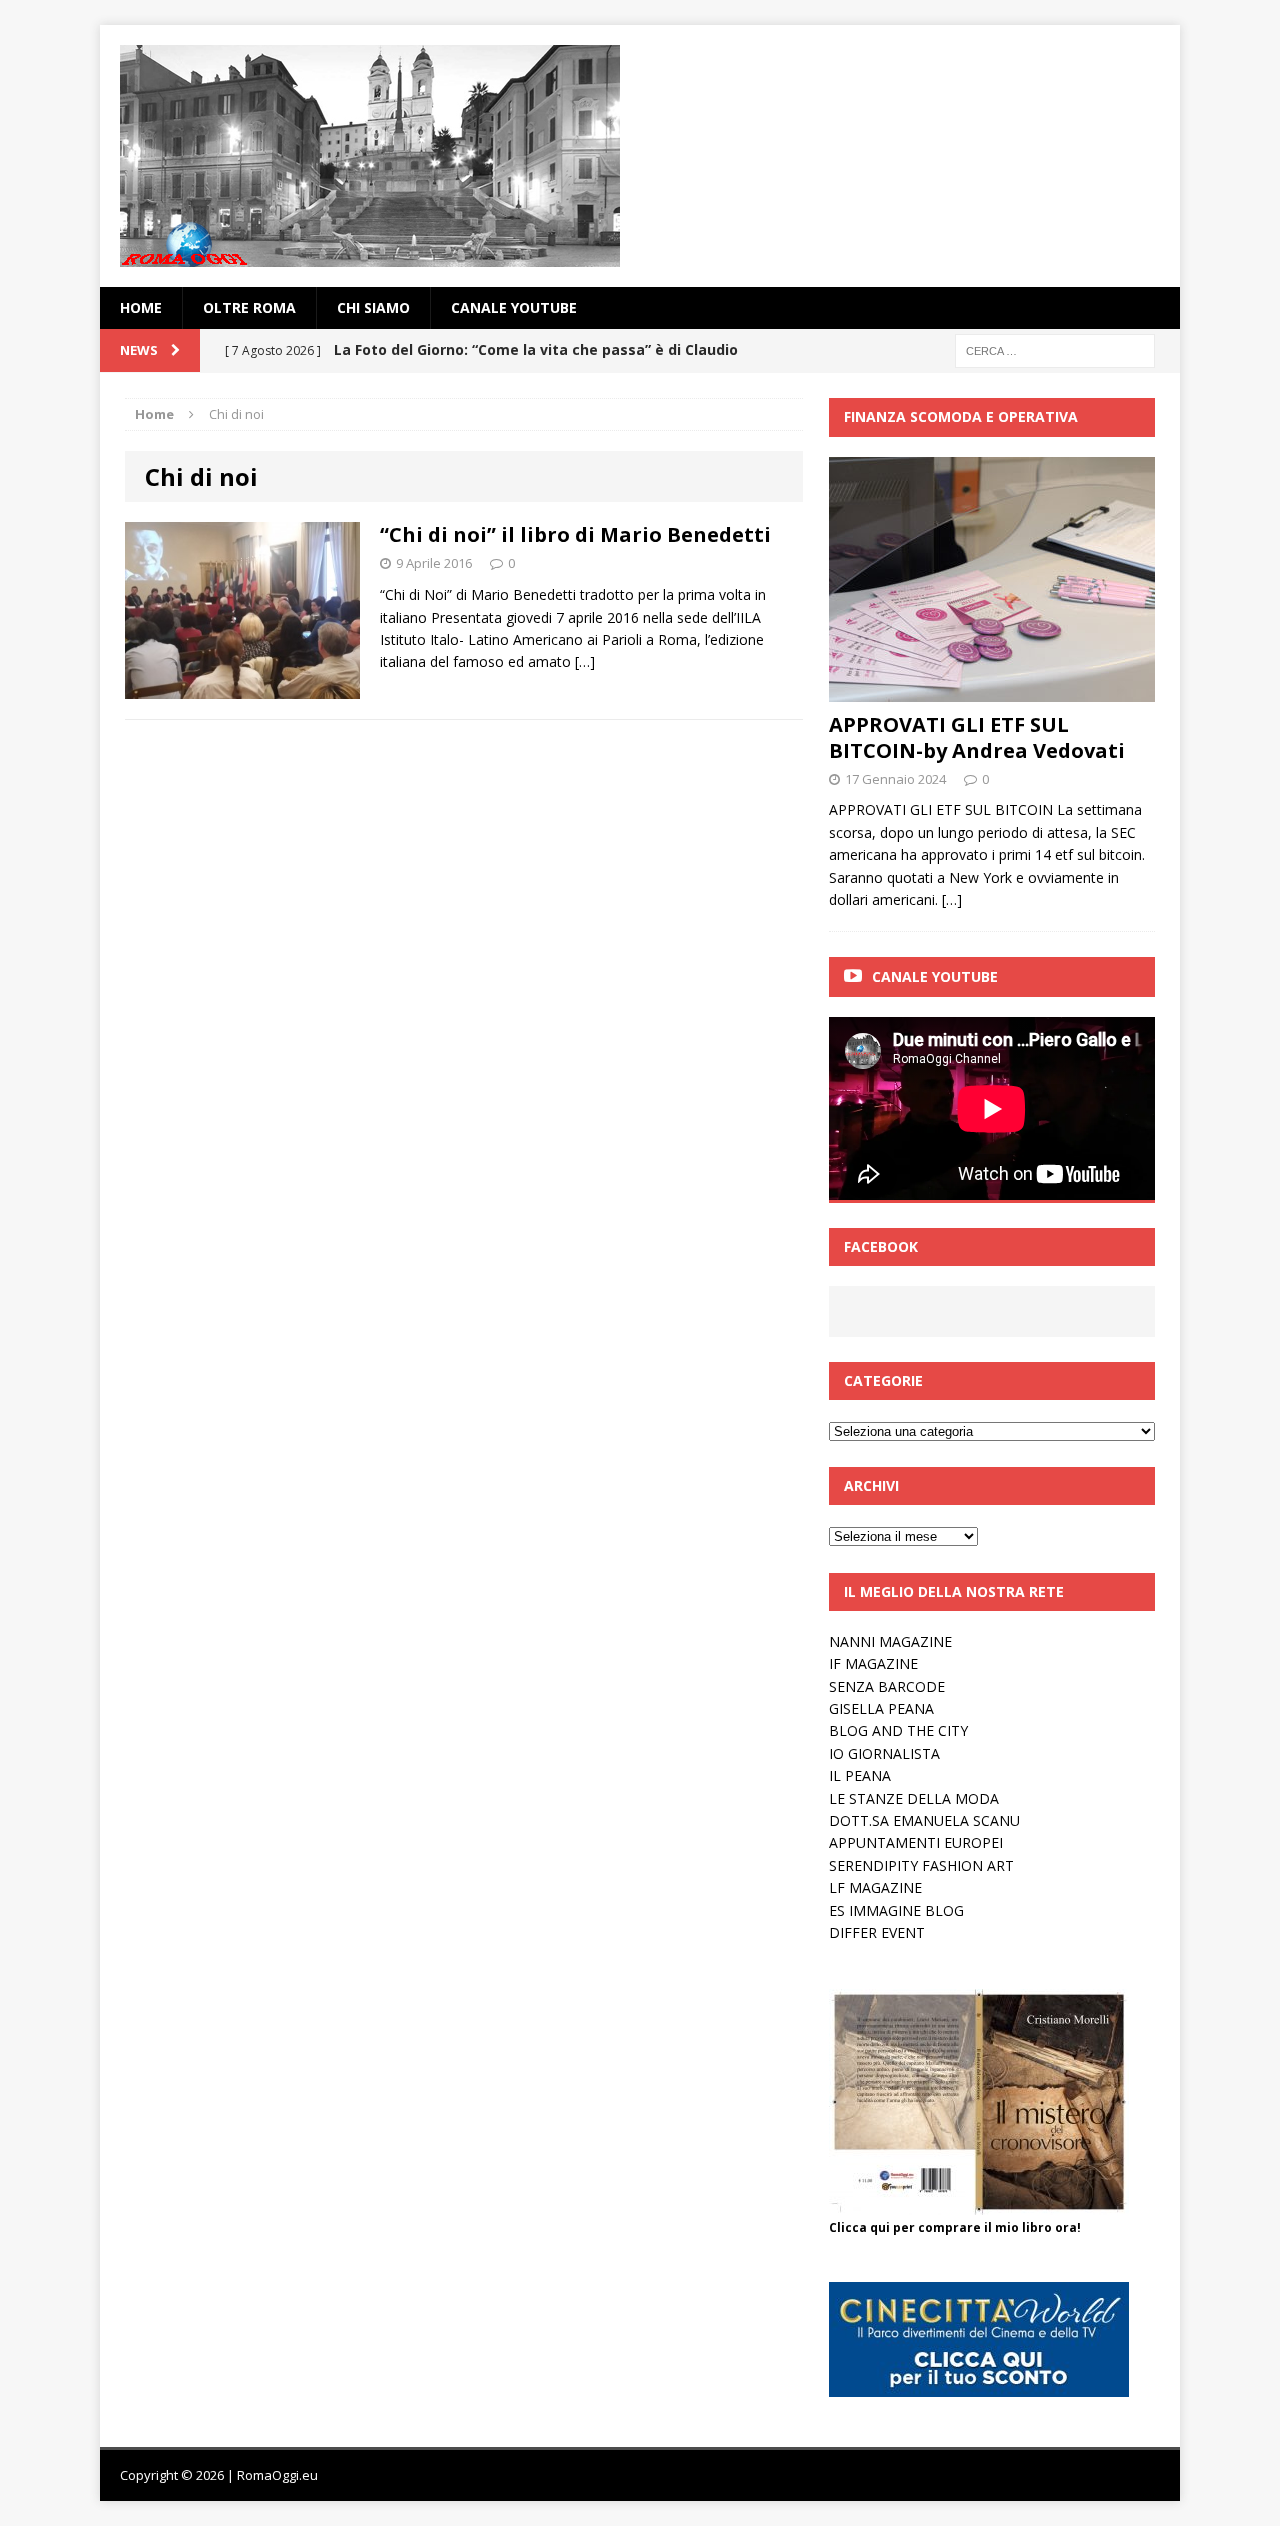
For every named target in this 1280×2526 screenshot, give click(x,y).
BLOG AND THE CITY (898, 1730)
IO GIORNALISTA (884, 1753)
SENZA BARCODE (887, 1686)
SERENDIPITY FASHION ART (921, 1865)
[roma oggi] (640, 156)
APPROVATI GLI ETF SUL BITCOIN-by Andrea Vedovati (977, 737)
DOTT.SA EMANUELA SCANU (924, 1820)
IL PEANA (860, 1775)
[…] (585, 661)
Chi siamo (373, 307)
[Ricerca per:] (1055, 349)
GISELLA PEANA (881, 1708)
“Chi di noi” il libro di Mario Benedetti (575, 534)
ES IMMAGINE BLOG (896, 1910)
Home (141, 307)
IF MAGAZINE (873, 1663)
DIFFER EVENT (877, 1932)
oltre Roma (249, 307)
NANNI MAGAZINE (890, 1641)
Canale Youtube (935, 976)
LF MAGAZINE (875, 1887)
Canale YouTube (514, 307)
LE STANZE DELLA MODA (914, 1798)
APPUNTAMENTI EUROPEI (916, 1842)
